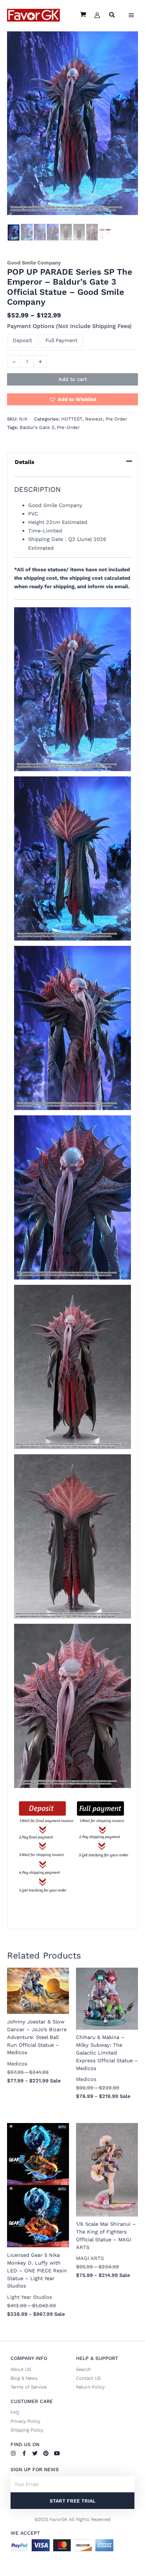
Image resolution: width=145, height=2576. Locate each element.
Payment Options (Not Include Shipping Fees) (69, 326)
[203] (40, 232)
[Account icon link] (97, 15)
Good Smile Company (34, 263)
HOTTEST (72, 419)
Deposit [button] (22, 340)
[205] (66, 232)
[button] (112, 16)
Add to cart (73, 379)
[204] (53, 232)
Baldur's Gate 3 (37, 427)
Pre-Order (68, 427)
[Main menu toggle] (131, 15)
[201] (14, 232)
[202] (27, 232)
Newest (94, 419)
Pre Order (116, 419)
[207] (92, 232)
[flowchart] (105, 234)
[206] (79, 232)
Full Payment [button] (61, 340)
